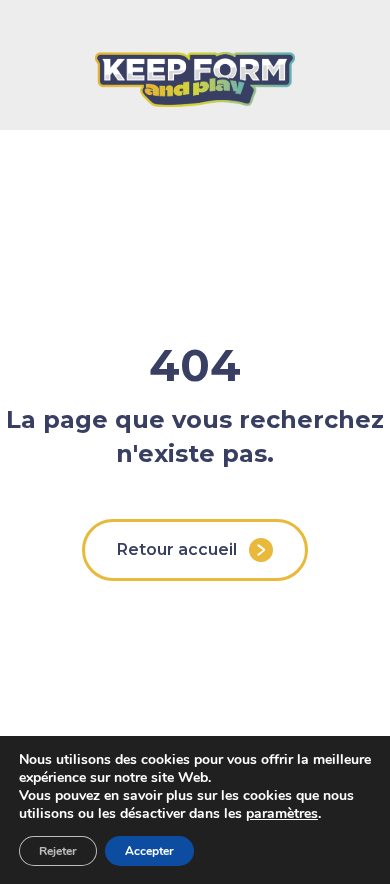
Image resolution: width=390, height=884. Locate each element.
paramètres (282, 814)
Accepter (149, 851)
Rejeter (58, 851)
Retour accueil (177, 549)
